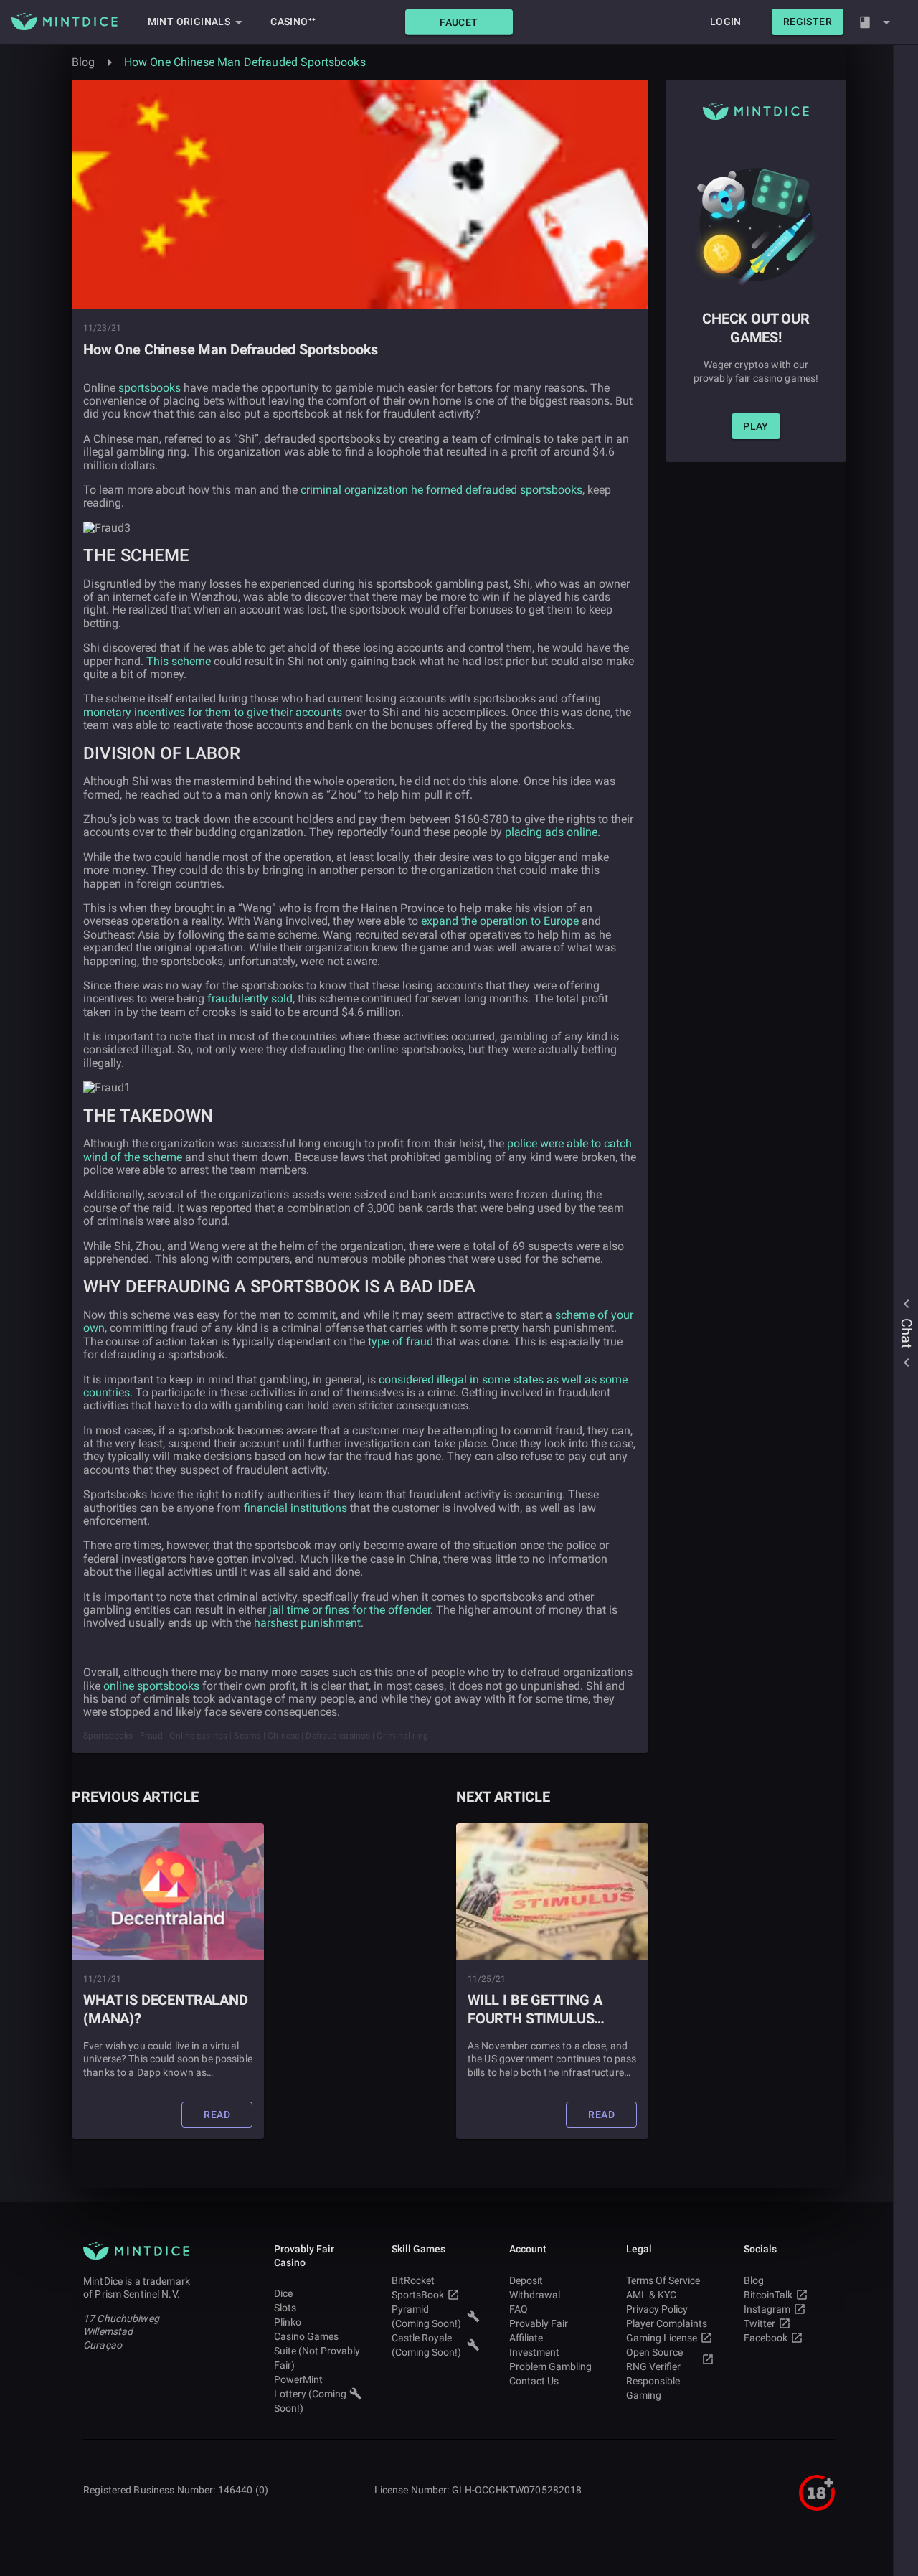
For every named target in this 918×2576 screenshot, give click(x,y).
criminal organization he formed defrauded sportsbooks (441, 490)
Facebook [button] (766, 2338)
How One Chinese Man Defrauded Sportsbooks (245, 62)
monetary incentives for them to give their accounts (213, 712)
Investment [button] (534, 2352)
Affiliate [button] (526, 2338)
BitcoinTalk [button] (768, 2295)
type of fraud (401, 1341)
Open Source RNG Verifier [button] (654, 2359)
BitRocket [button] (413, 2280)
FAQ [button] (519, 2309)
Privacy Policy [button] (657, 2309)
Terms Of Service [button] (663, 2280)
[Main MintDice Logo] (65, 22)
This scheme (179, 661)
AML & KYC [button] (651, 2295)
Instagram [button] (767, 2309)
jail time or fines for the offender (350, 1610)
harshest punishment (307, 1623)
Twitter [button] (760, 2323)
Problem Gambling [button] (550, 2366)
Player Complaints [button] (667, 2323)
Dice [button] (283, 2293)
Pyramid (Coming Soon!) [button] (426, 2316)
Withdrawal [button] (535, 2295)
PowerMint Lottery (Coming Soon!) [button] (310, 2394)
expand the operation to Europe (500, 921)
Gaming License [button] (662, 2338)
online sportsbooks (151, 1686)
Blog (84, 62)
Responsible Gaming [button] (653, 2388)
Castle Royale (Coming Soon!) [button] (426, 2345)
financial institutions (295, 1508)
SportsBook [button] (418, 2295)
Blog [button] (754, 2280)
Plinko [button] (288, 2322)
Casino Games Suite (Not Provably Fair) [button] (317, 2351)
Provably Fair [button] (539, 2323)
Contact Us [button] (534, 2381)
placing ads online (551, 832)
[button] (459, 22)
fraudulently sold (250, 998)
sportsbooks (150, 388)
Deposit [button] (526, 2280)
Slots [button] (285, 2308)
